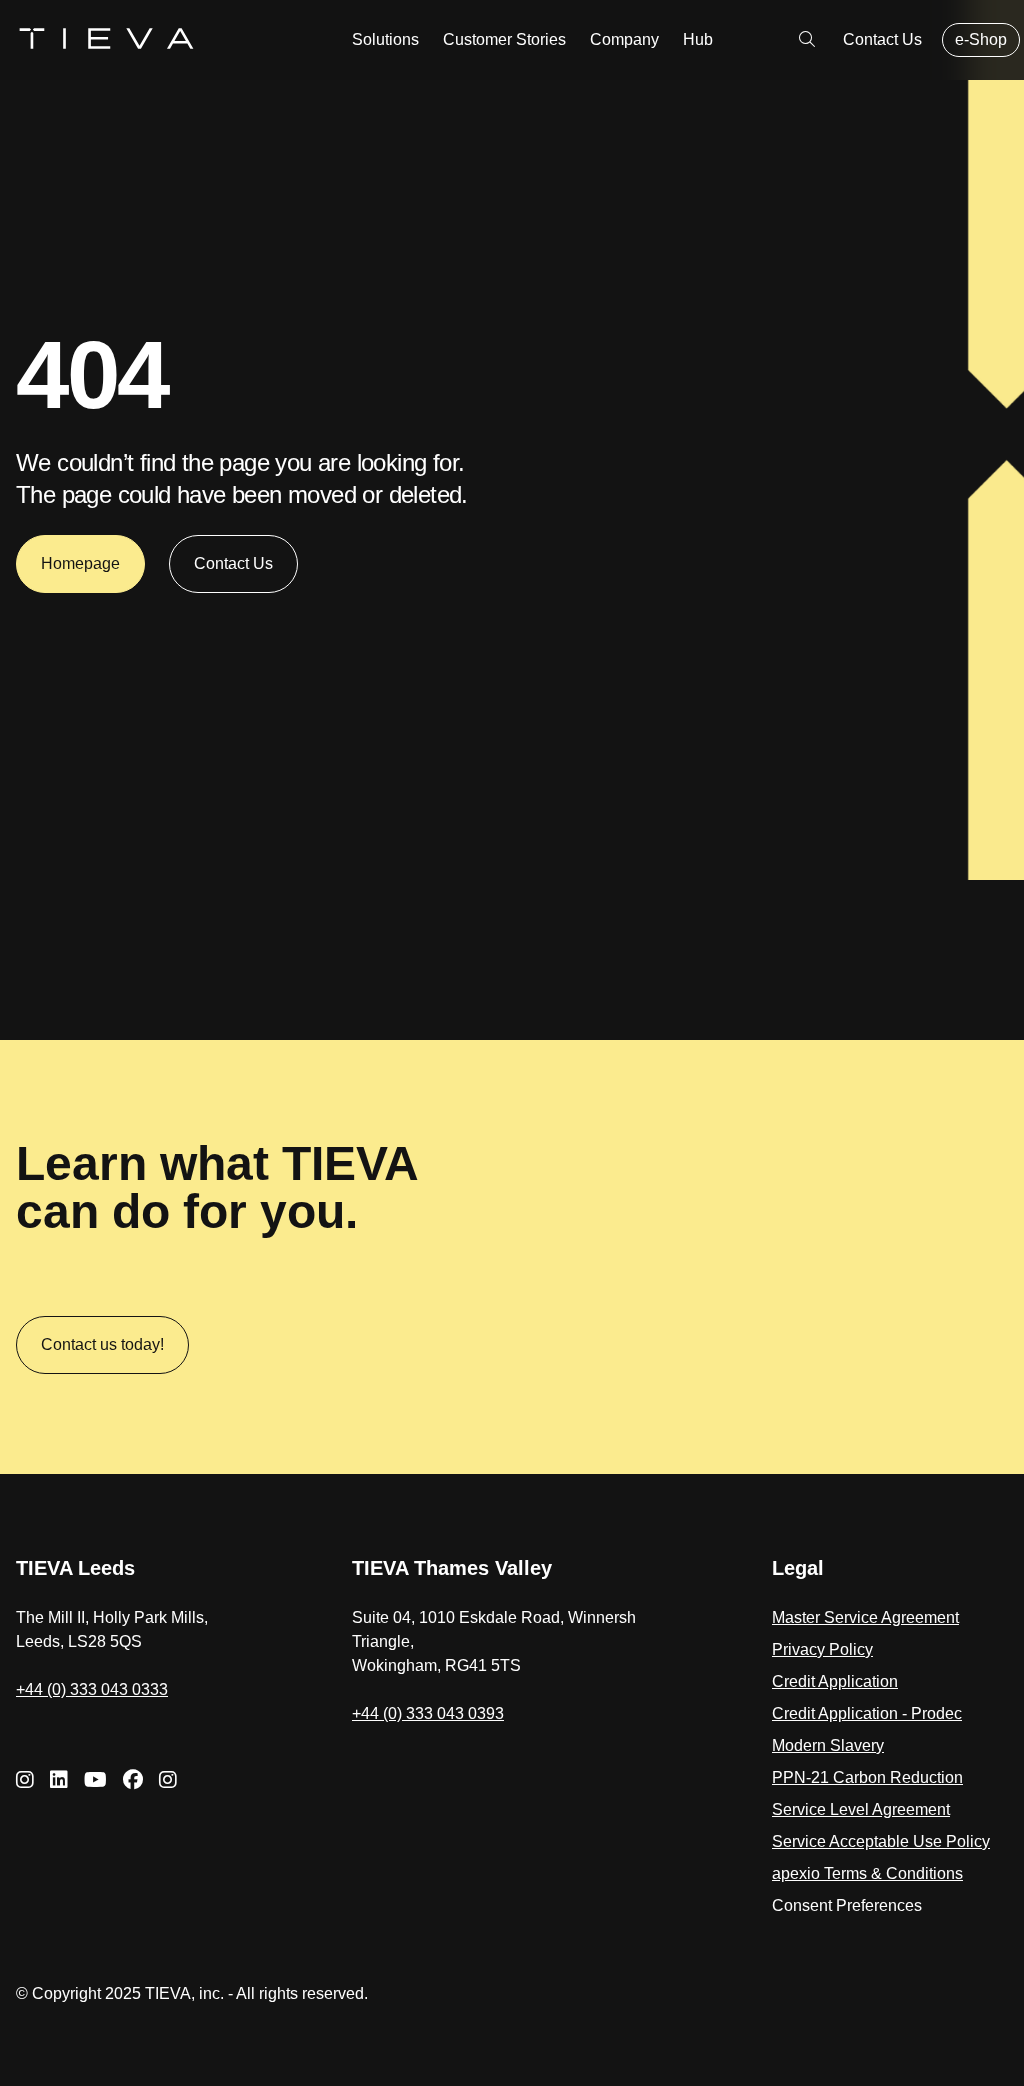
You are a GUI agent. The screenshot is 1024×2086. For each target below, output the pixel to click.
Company (624, 39)
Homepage (80, 563)
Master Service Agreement (865, 1617)
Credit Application (835, 1681)
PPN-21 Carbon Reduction (867, 1777)
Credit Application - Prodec (867, 1713)
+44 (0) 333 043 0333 (92, 1689)
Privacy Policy (822, 1649)
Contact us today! (102, 1344)
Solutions (385, 39)
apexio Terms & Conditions (867, 1873)
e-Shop (981, 39)
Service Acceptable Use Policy (881, 1841)
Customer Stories (504, 39)
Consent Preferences (847, 1905)
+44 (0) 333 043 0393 (428, 1713)
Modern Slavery (828, 1745)
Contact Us (882, 39)
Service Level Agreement (861, 1809)
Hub (698, 39)
